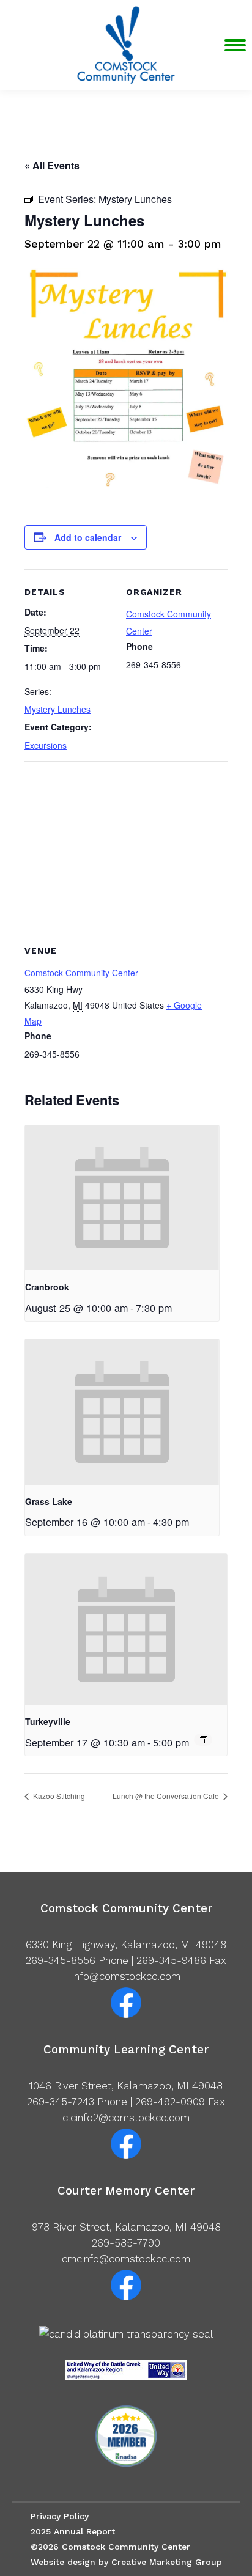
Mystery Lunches (57, 709)
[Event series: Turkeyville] (203, 1740)
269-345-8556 (61, 1960)
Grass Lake (49, 1501)
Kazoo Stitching (58, 1796)
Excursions (46, 745)
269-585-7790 (126, 2243)
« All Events (52, 165)
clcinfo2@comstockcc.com (126, 2118)
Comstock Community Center (81, 973)
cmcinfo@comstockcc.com (126, 2259)
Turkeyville (48, 1721)
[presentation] (122, 1198)
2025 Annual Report (73, 2531)
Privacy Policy (60, 2516)
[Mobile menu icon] (235, 45)
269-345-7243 (61, 2102)
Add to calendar (88, 537)
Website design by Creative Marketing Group (126, 2562)
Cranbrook (47, 1287)
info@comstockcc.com (126, 1976)
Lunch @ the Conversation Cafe (167, 1796)
